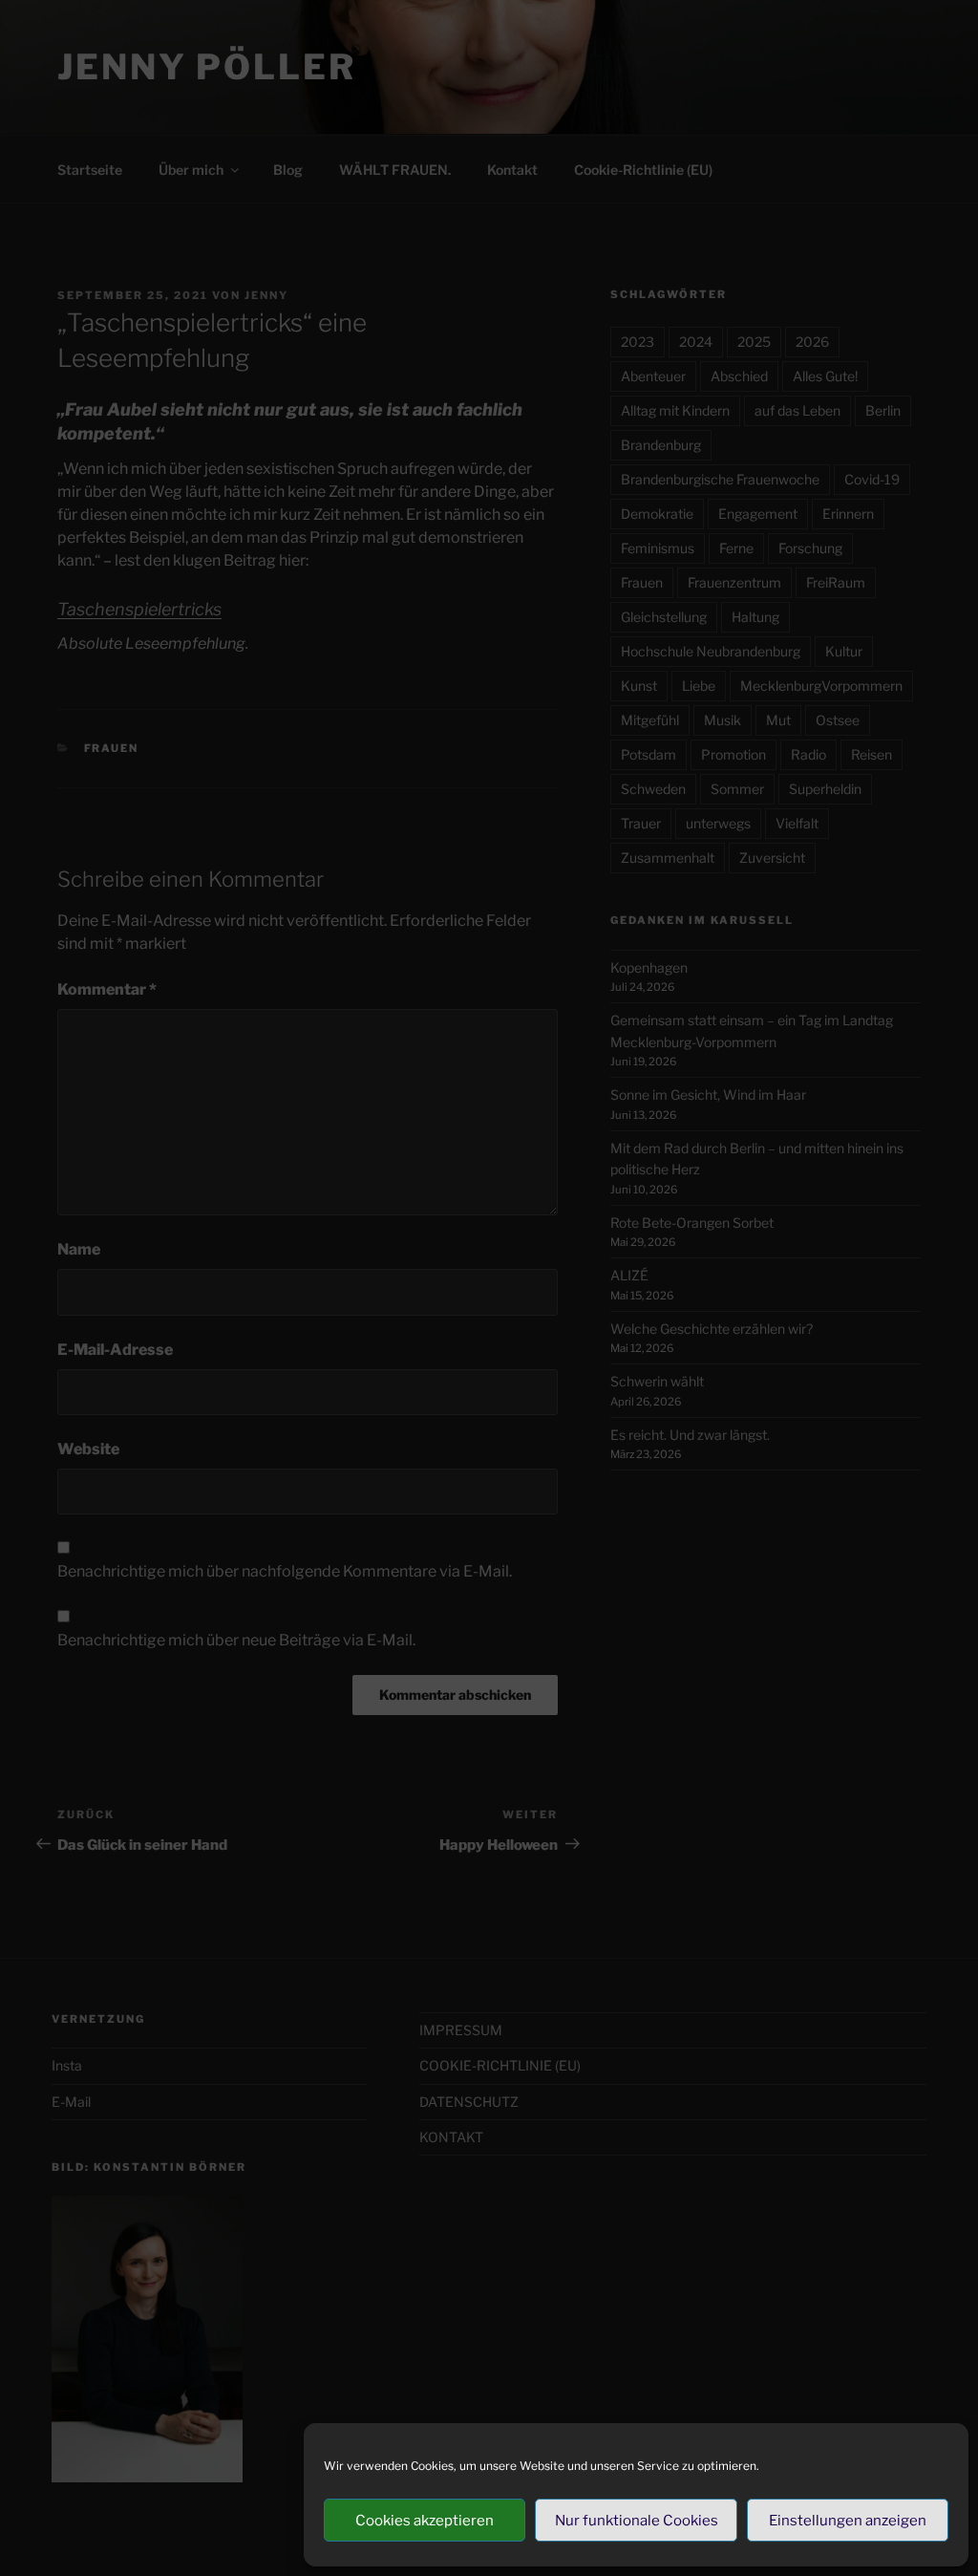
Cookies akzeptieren (425, 2521)
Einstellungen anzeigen (848, 2521)
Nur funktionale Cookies (637, 2521)
